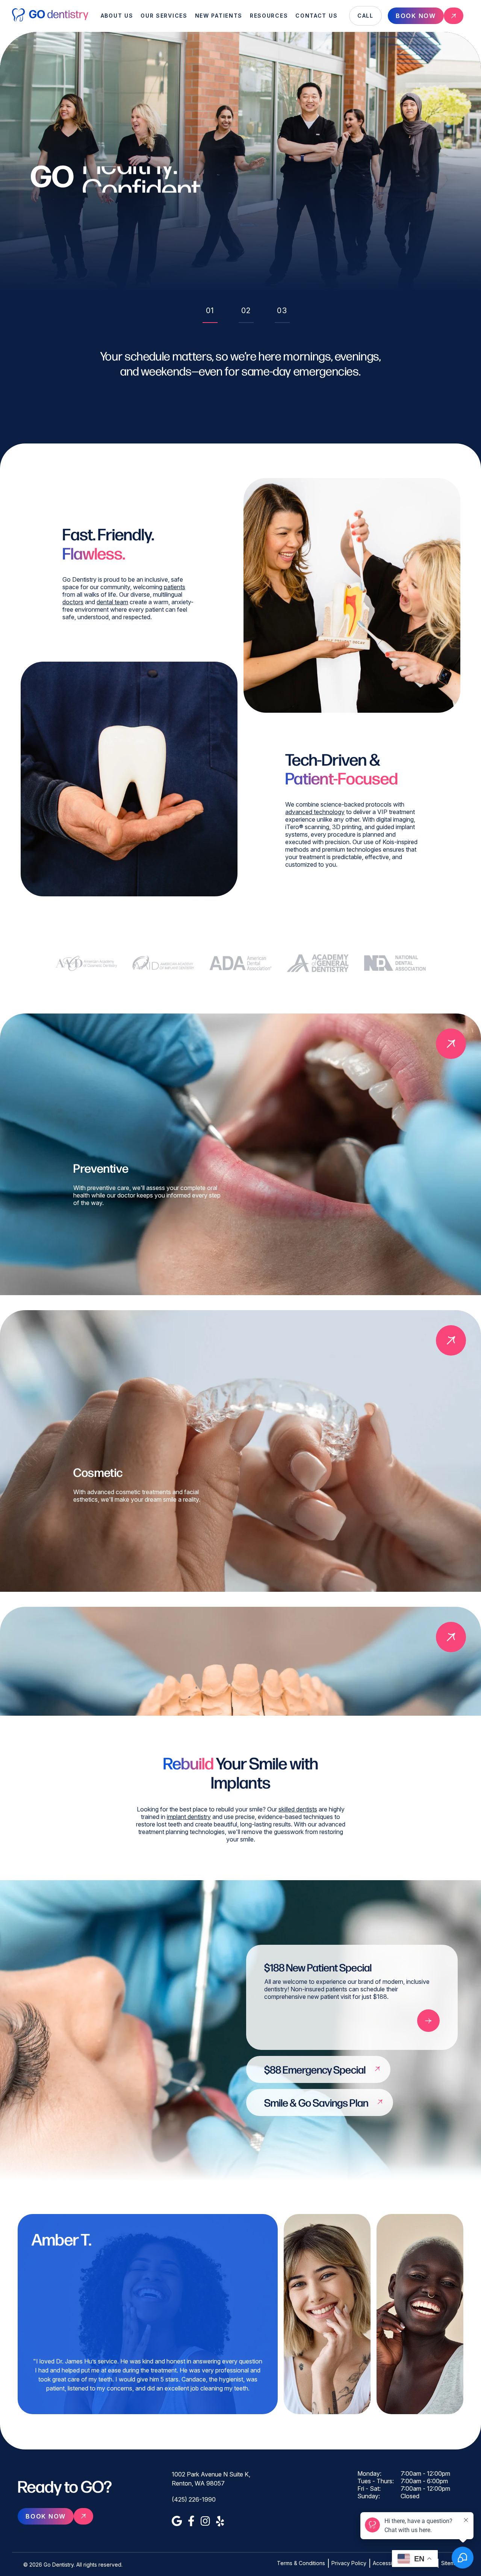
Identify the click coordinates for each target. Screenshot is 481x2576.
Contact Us (316, 16)
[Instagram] (205, 2521)
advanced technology (315, 812)
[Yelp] (220, 2521)
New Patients (219, 16)
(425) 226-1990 (194, 2499)
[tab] (210, 313)
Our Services (164, 16)
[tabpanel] (241, 378)
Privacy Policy (349, 2563)
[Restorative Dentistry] (451, 1637)
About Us (117, 16)
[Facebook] (191, 2521)
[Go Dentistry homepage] (50, 20)
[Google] (177, 2521)
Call (365, 16)
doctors (73, 602)
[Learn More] (428, 2021)
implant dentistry (189, 1816)
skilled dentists (298, 1809)
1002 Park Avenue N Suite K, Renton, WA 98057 (211, 2479)
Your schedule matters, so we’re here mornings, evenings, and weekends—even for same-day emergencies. (241, 363)
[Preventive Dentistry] (451, 1044)
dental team (112, 602)
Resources (269, 16)
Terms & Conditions (301, 2563)
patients (175, 587)
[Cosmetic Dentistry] (451, 1340)
